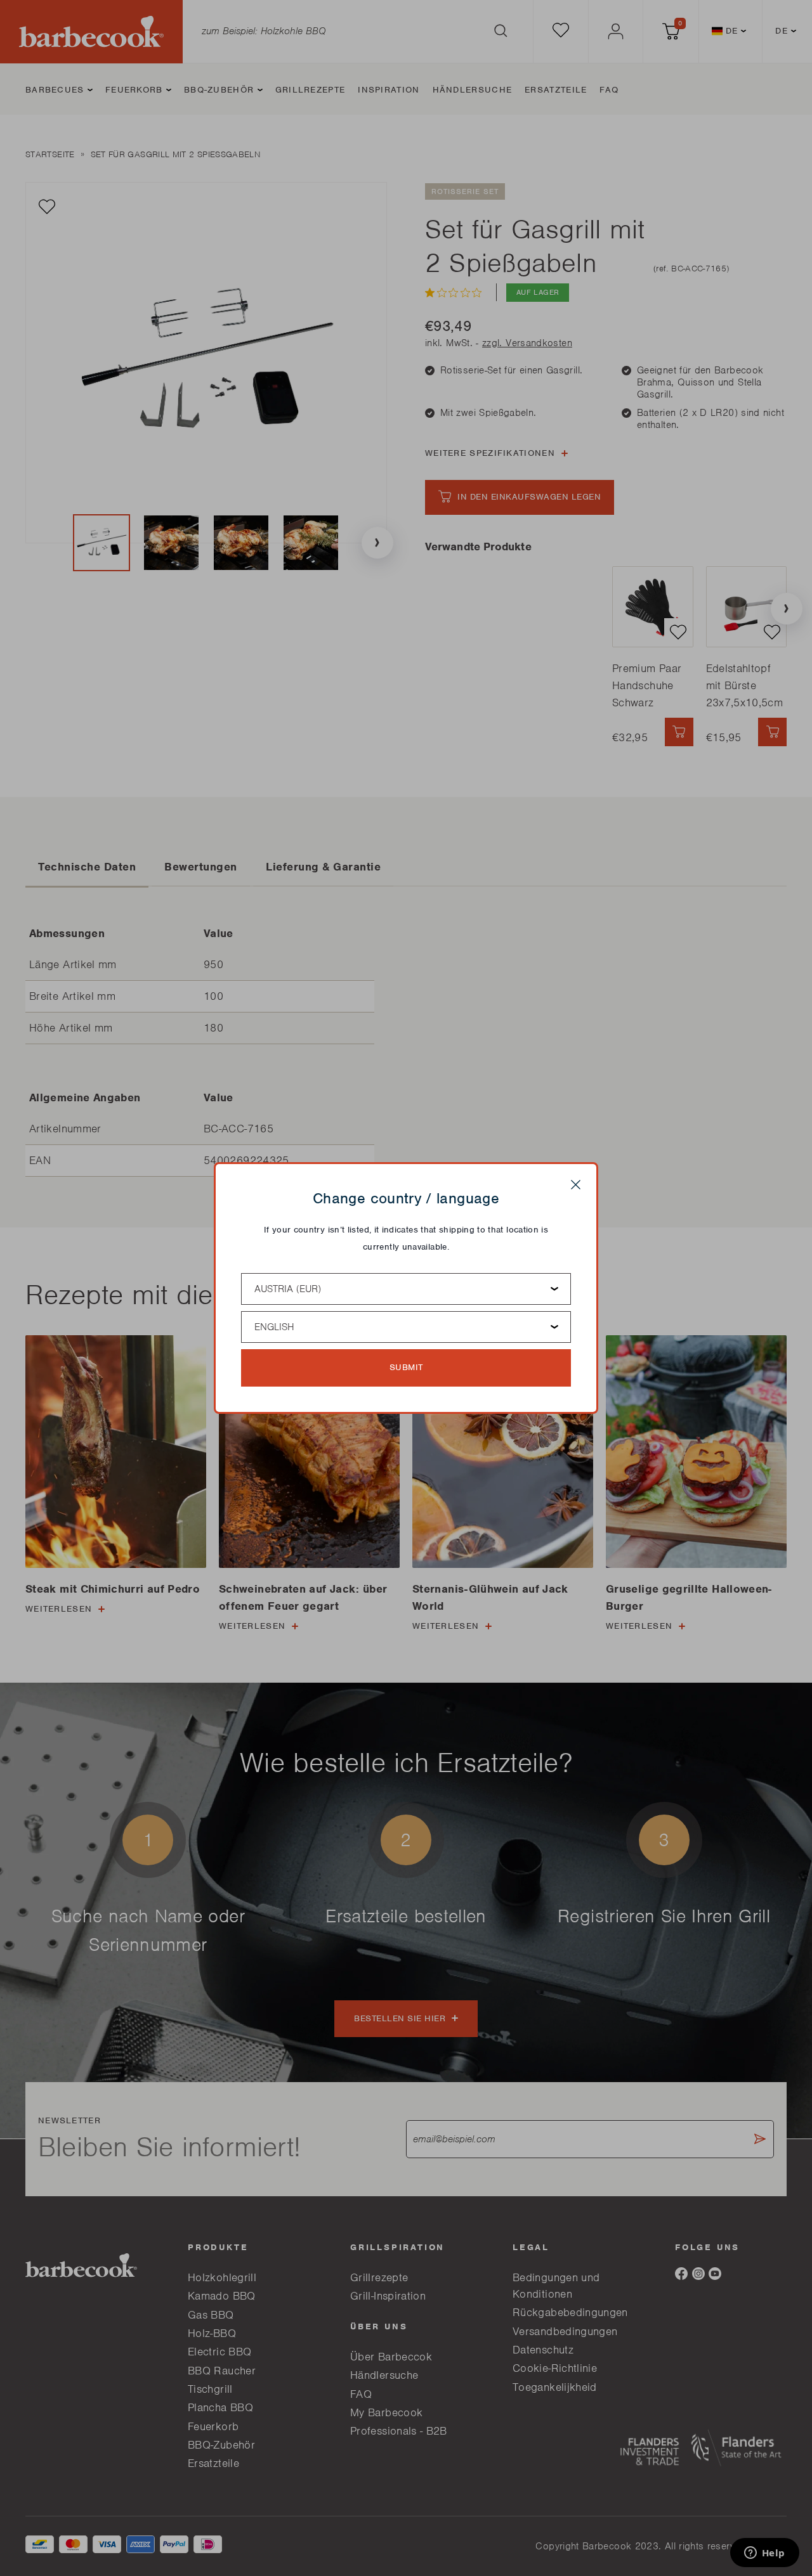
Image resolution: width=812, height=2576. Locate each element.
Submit (406, 1367)
